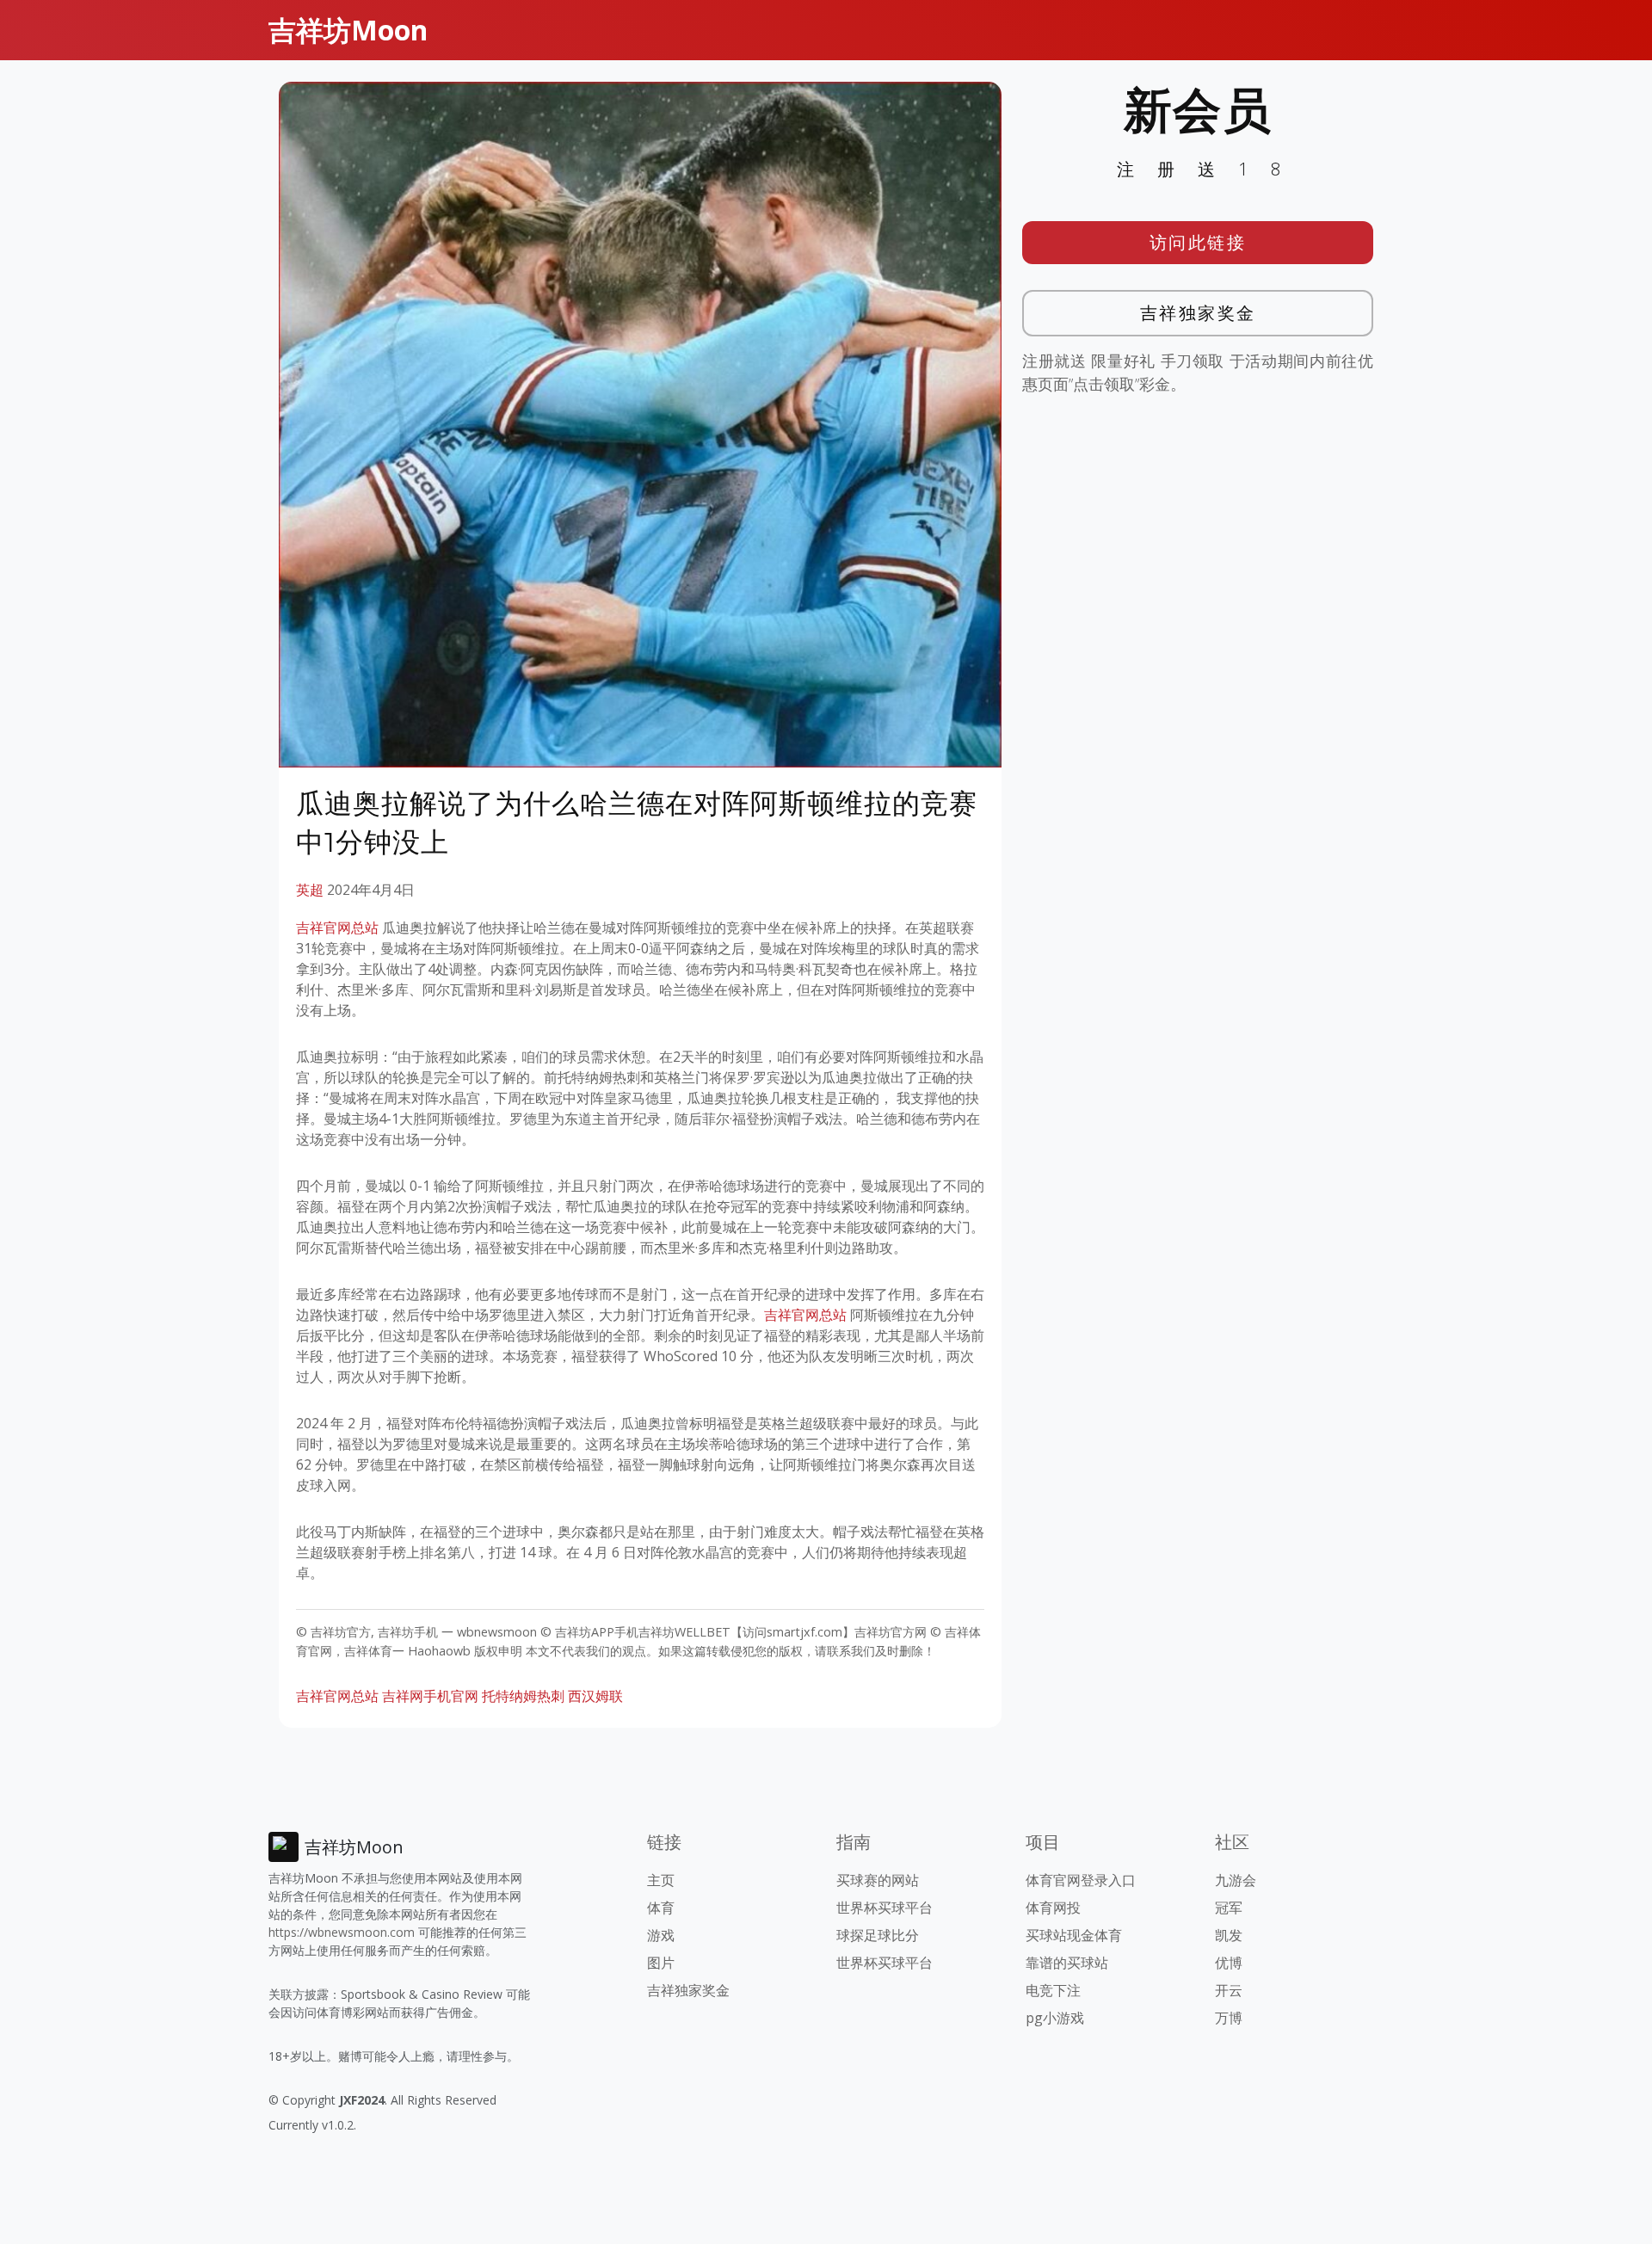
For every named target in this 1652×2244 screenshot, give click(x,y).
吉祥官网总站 (337, 928)
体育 (661, 1908)
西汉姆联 (595, 1696)
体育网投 (1053, 1908)
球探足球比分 (878, 1935)
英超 (310, 890)
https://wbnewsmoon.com (342, 1932)
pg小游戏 (1055, 2018)
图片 (661, 1963)
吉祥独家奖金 (1198, 313)
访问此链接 (1198, 242)
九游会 (1236, 1880)
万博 (1229, 2018)
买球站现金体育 (1074, 1935)
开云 (1229, 1990)
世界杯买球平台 (885, 1908)
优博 (1229, 1963)
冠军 (1229, 1908)
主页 (661, 1880)
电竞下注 (1053, 1990)
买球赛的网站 (878, 1880)
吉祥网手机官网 (430, 1696)
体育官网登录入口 (1081, 1880)
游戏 (661, 1935)
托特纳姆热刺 (523, 1696)
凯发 (1229, 1935)
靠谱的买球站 (1067, 1963)
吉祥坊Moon (348, 30)
